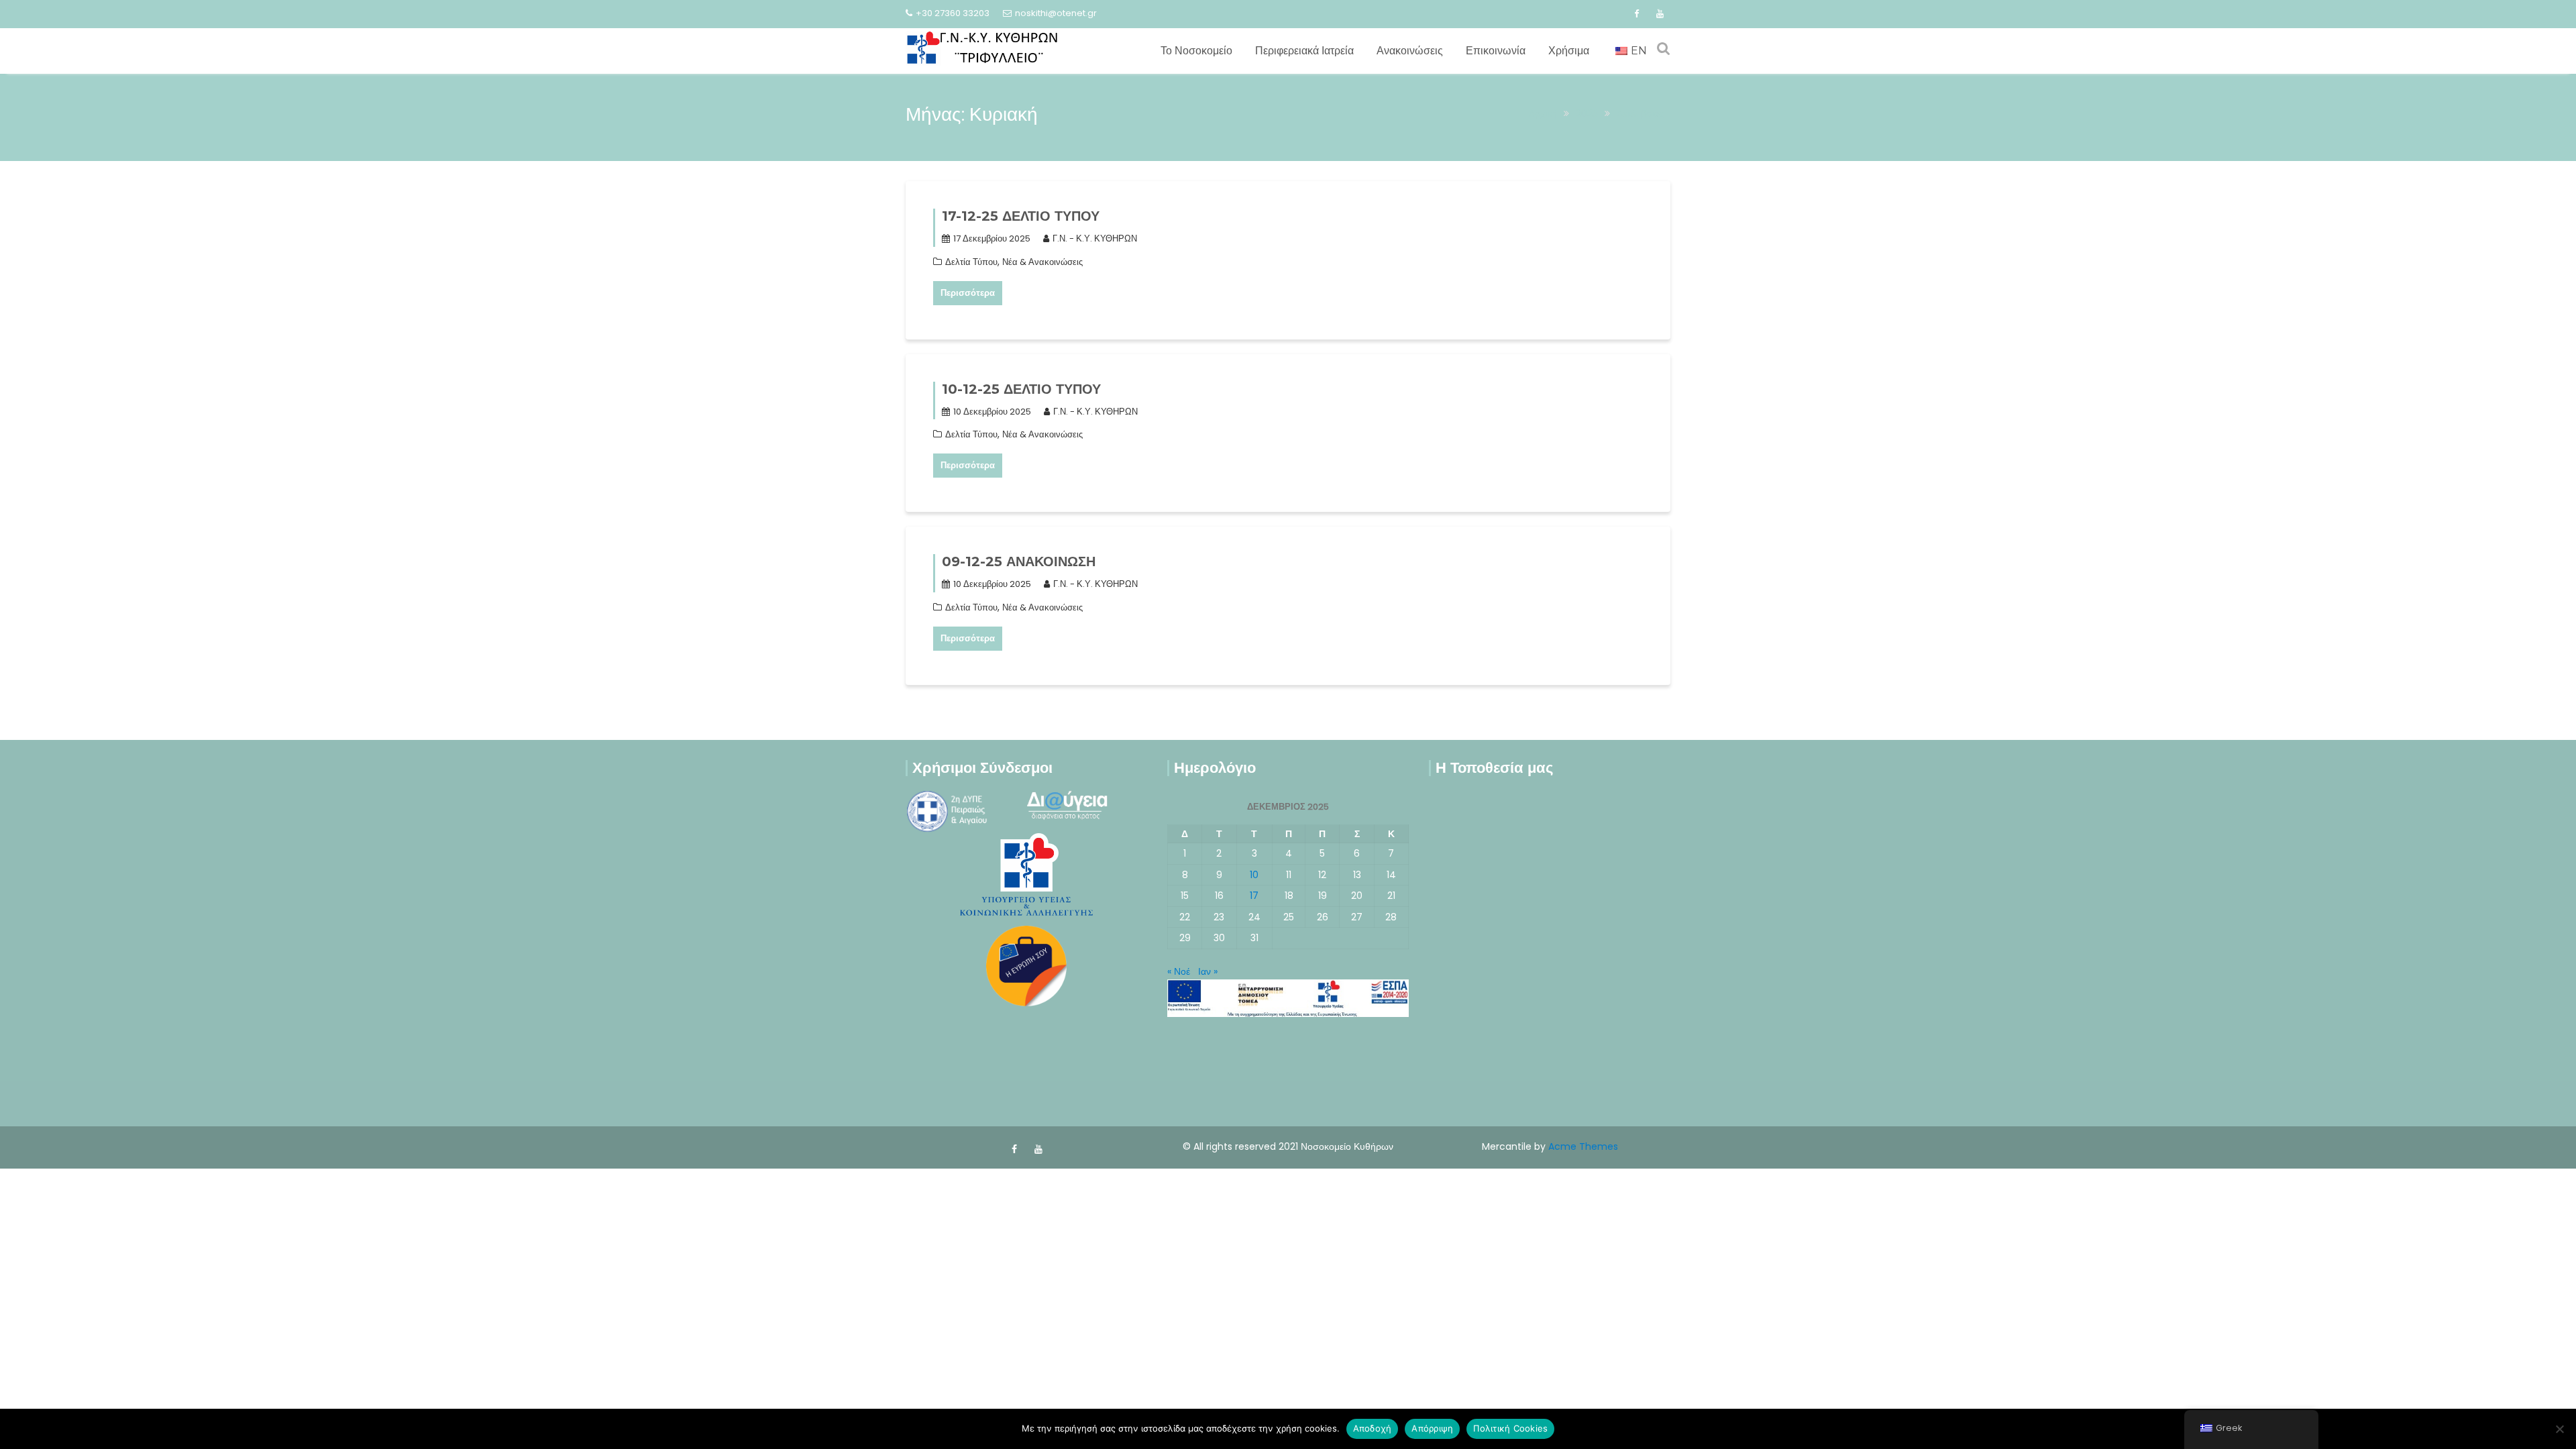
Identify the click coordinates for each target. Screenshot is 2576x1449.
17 (1254, 896)
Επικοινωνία (1496, 51)
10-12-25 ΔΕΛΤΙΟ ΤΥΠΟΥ (1021, 389)
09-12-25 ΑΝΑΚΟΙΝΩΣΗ (1019, 561)
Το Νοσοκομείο (1196, 51)
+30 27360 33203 (953, 13)
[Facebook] (1636, 14)
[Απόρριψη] (2559, 1429)
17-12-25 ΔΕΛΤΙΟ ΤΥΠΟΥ (1021, 216)
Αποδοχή (1373, 1428)
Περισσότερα (968, 293)
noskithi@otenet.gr (1056, 13)
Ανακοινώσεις (1410, 51)
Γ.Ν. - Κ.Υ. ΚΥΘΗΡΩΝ (1095, 238)
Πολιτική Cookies (1510, 1428)
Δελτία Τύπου (971, 262)
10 (1254, 875)
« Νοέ (1179, 971)
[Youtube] (1660, 14)
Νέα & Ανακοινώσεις (1042, 262)
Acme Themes (1583, 1146)
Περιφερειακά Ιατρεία (1304, 51)
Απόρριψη (1432, 1428)
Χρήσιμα (1569, 51)
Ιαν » (1208, 971)
